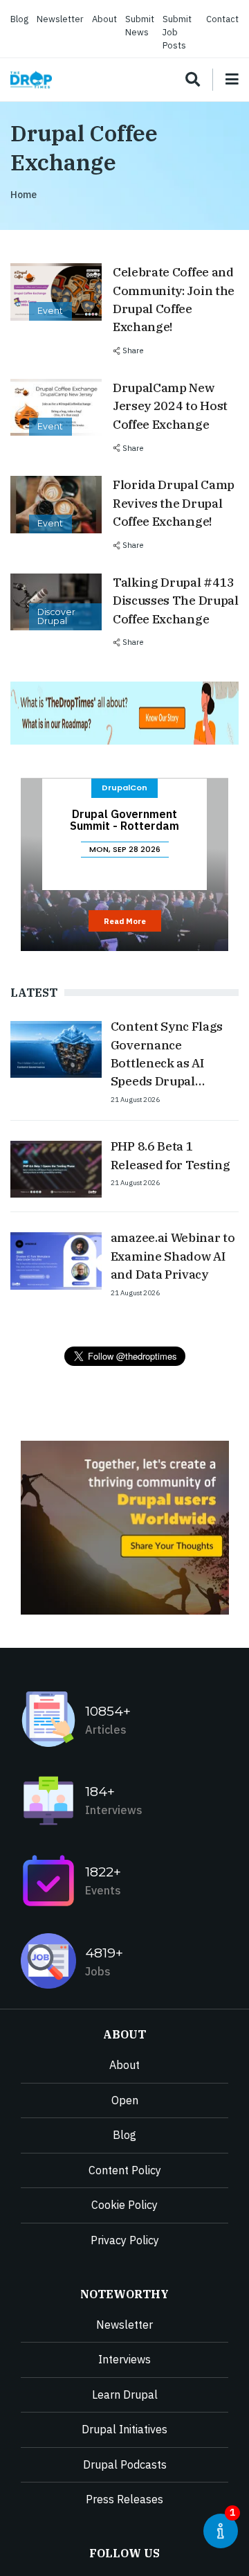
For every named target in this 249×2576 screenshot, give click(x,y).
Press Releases (124, 2499)
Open (125, 2100)
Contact (222, 19)
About (104, 19)
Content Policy (125, 2170)
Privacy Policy (125, 2240)
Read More (125, 921)
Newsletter (60, 19)
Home (24, 195)
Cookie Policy (124, 2205)
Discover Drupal (56, 616)
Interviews (124, 2359)
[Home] (31, 80)
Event (50, 311)
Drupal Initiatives (124, 2429)
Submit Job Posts (177, 32)
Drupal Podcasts (125, 2464)
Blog (19, 19)
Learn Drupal (125, 2395)
